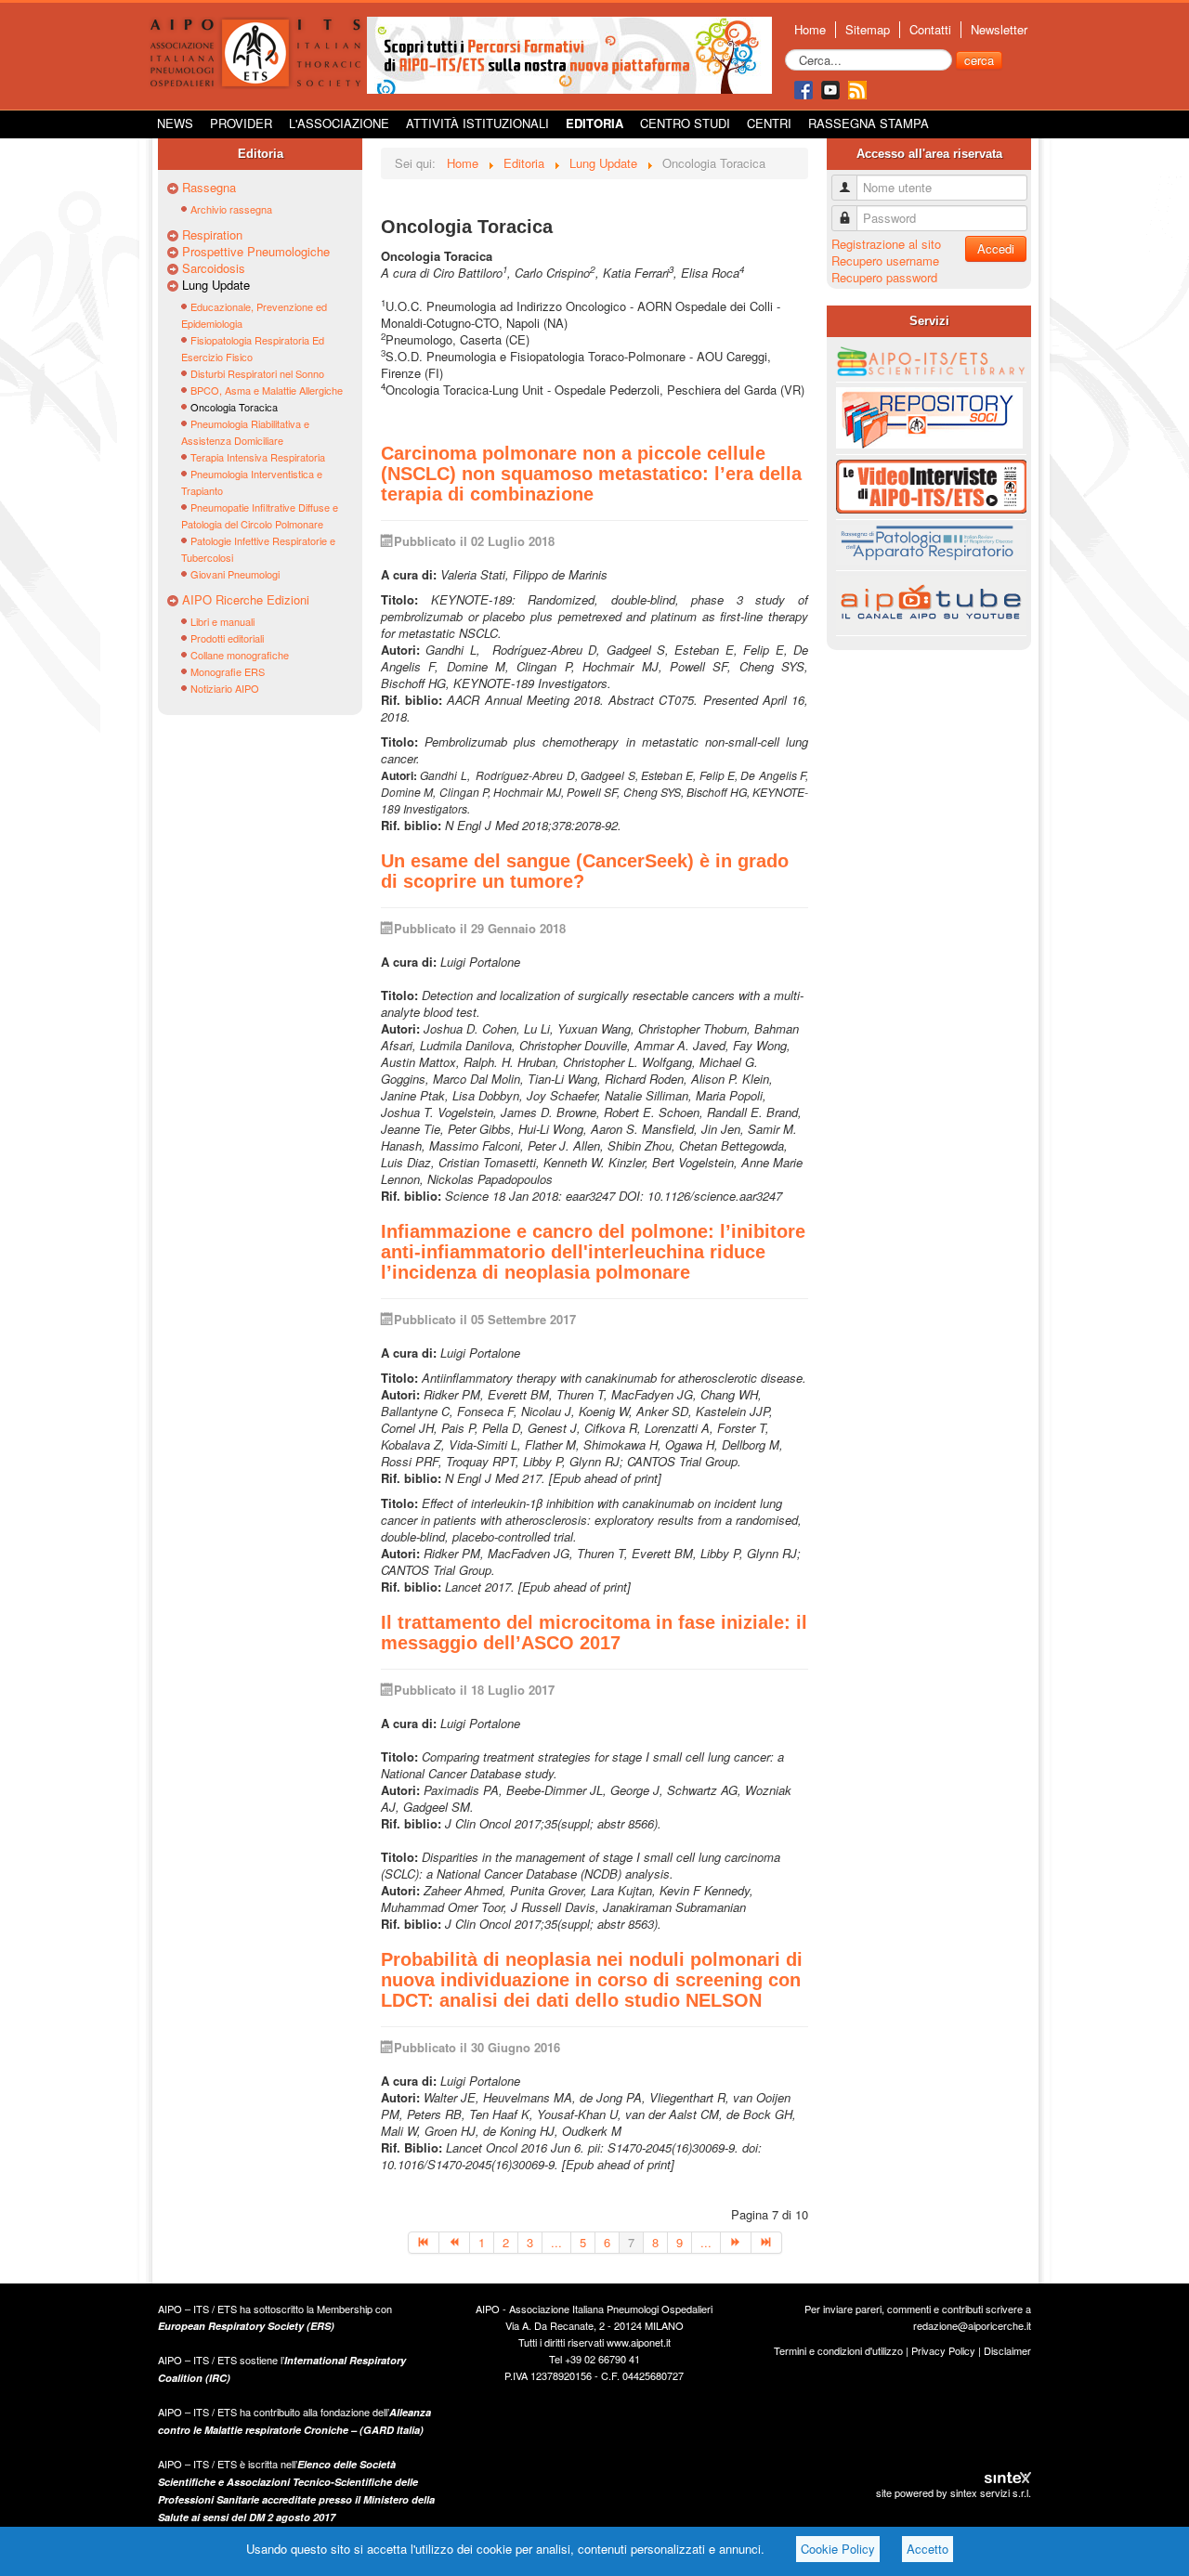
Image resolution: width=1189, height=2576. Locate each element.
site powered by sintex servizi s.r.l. (954, 2492)
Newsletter (999, 30)
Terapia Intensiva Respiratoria (258, 457)
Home (810, 30)
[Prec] (455, 2243)
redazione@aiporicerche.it (972, 2325)
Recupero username (885, 260)
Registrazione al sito (886, 244)
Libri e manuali (222, 621)
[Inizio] (424, 2243)
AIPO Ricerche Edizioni (246, 600)
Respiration (212, 235)
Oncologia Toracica (234, 407)
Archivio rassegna (231, 209)
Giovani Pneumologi (235, 574)
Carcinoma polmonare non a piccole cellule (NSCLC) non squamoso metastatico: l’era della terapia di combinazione (591, 474)
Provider (241, 123)
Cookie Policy (838, 2549)
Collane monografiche (240, 655)
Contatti (930, 30)
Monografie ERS (228, 671)
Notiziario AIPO (225, 688)
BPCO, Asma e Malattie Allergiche (267, 390)
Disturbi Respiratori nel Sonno (257, 373)
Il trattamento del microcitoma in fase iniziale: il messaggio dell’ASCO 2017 (594, 1633)
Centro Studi (685, 123)
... (556, 2242)
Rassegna (209, 188)
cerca (979, 60)
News (175, 123)
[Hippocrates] (569, 53)
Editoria (594, 123)
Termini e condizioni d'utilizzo (838, 2350)
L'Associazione (339, 123)
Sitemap (868, 30)
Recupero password (884, 277)
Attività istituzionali (477, 123)
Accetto (928, 2549)
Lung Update (216, 285)
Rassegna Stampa (869, 123)
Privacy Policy (943, 2350)
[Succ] (736, 2243)
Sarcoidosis (214, 268)
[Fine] (767, 2243)
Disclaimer (1007, 2350)
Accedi (996, 248)
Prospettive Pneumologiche (256, 252)
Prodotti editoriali (227, 638)
